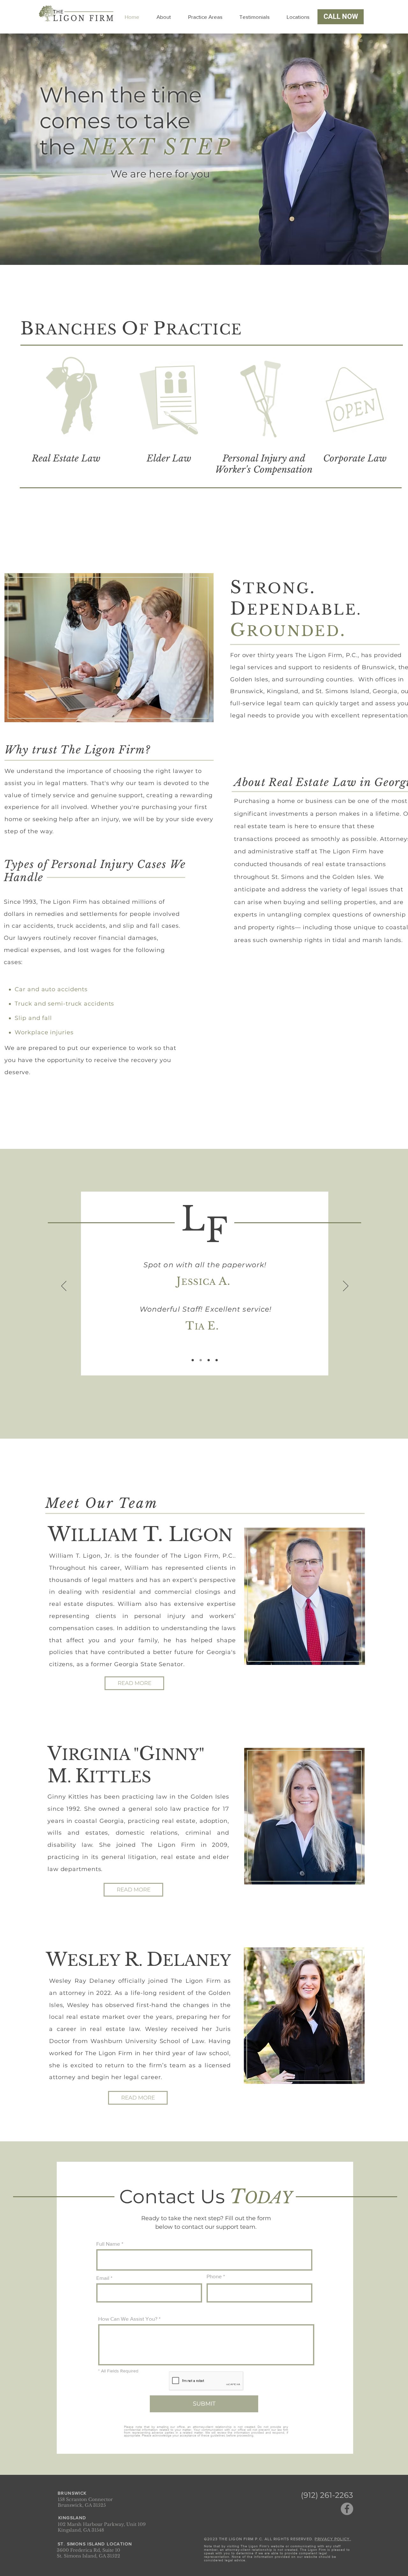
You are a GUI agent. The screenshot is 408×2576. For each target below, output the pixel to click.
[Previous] (64, 1286)
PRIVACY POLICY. (333, 2539)
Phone (214, 2276)
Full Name (108, 2244)
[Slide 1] (193, 1360)
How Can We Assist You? (128, 2319)
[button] (205, 17)
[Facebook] (347, 2509)
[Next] (346, 1286)
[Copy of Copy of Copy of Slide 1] (217, 1360)
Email (103, 2278)
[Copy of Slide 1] (201, 1360)
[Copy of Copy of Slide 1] (209, 1360)
